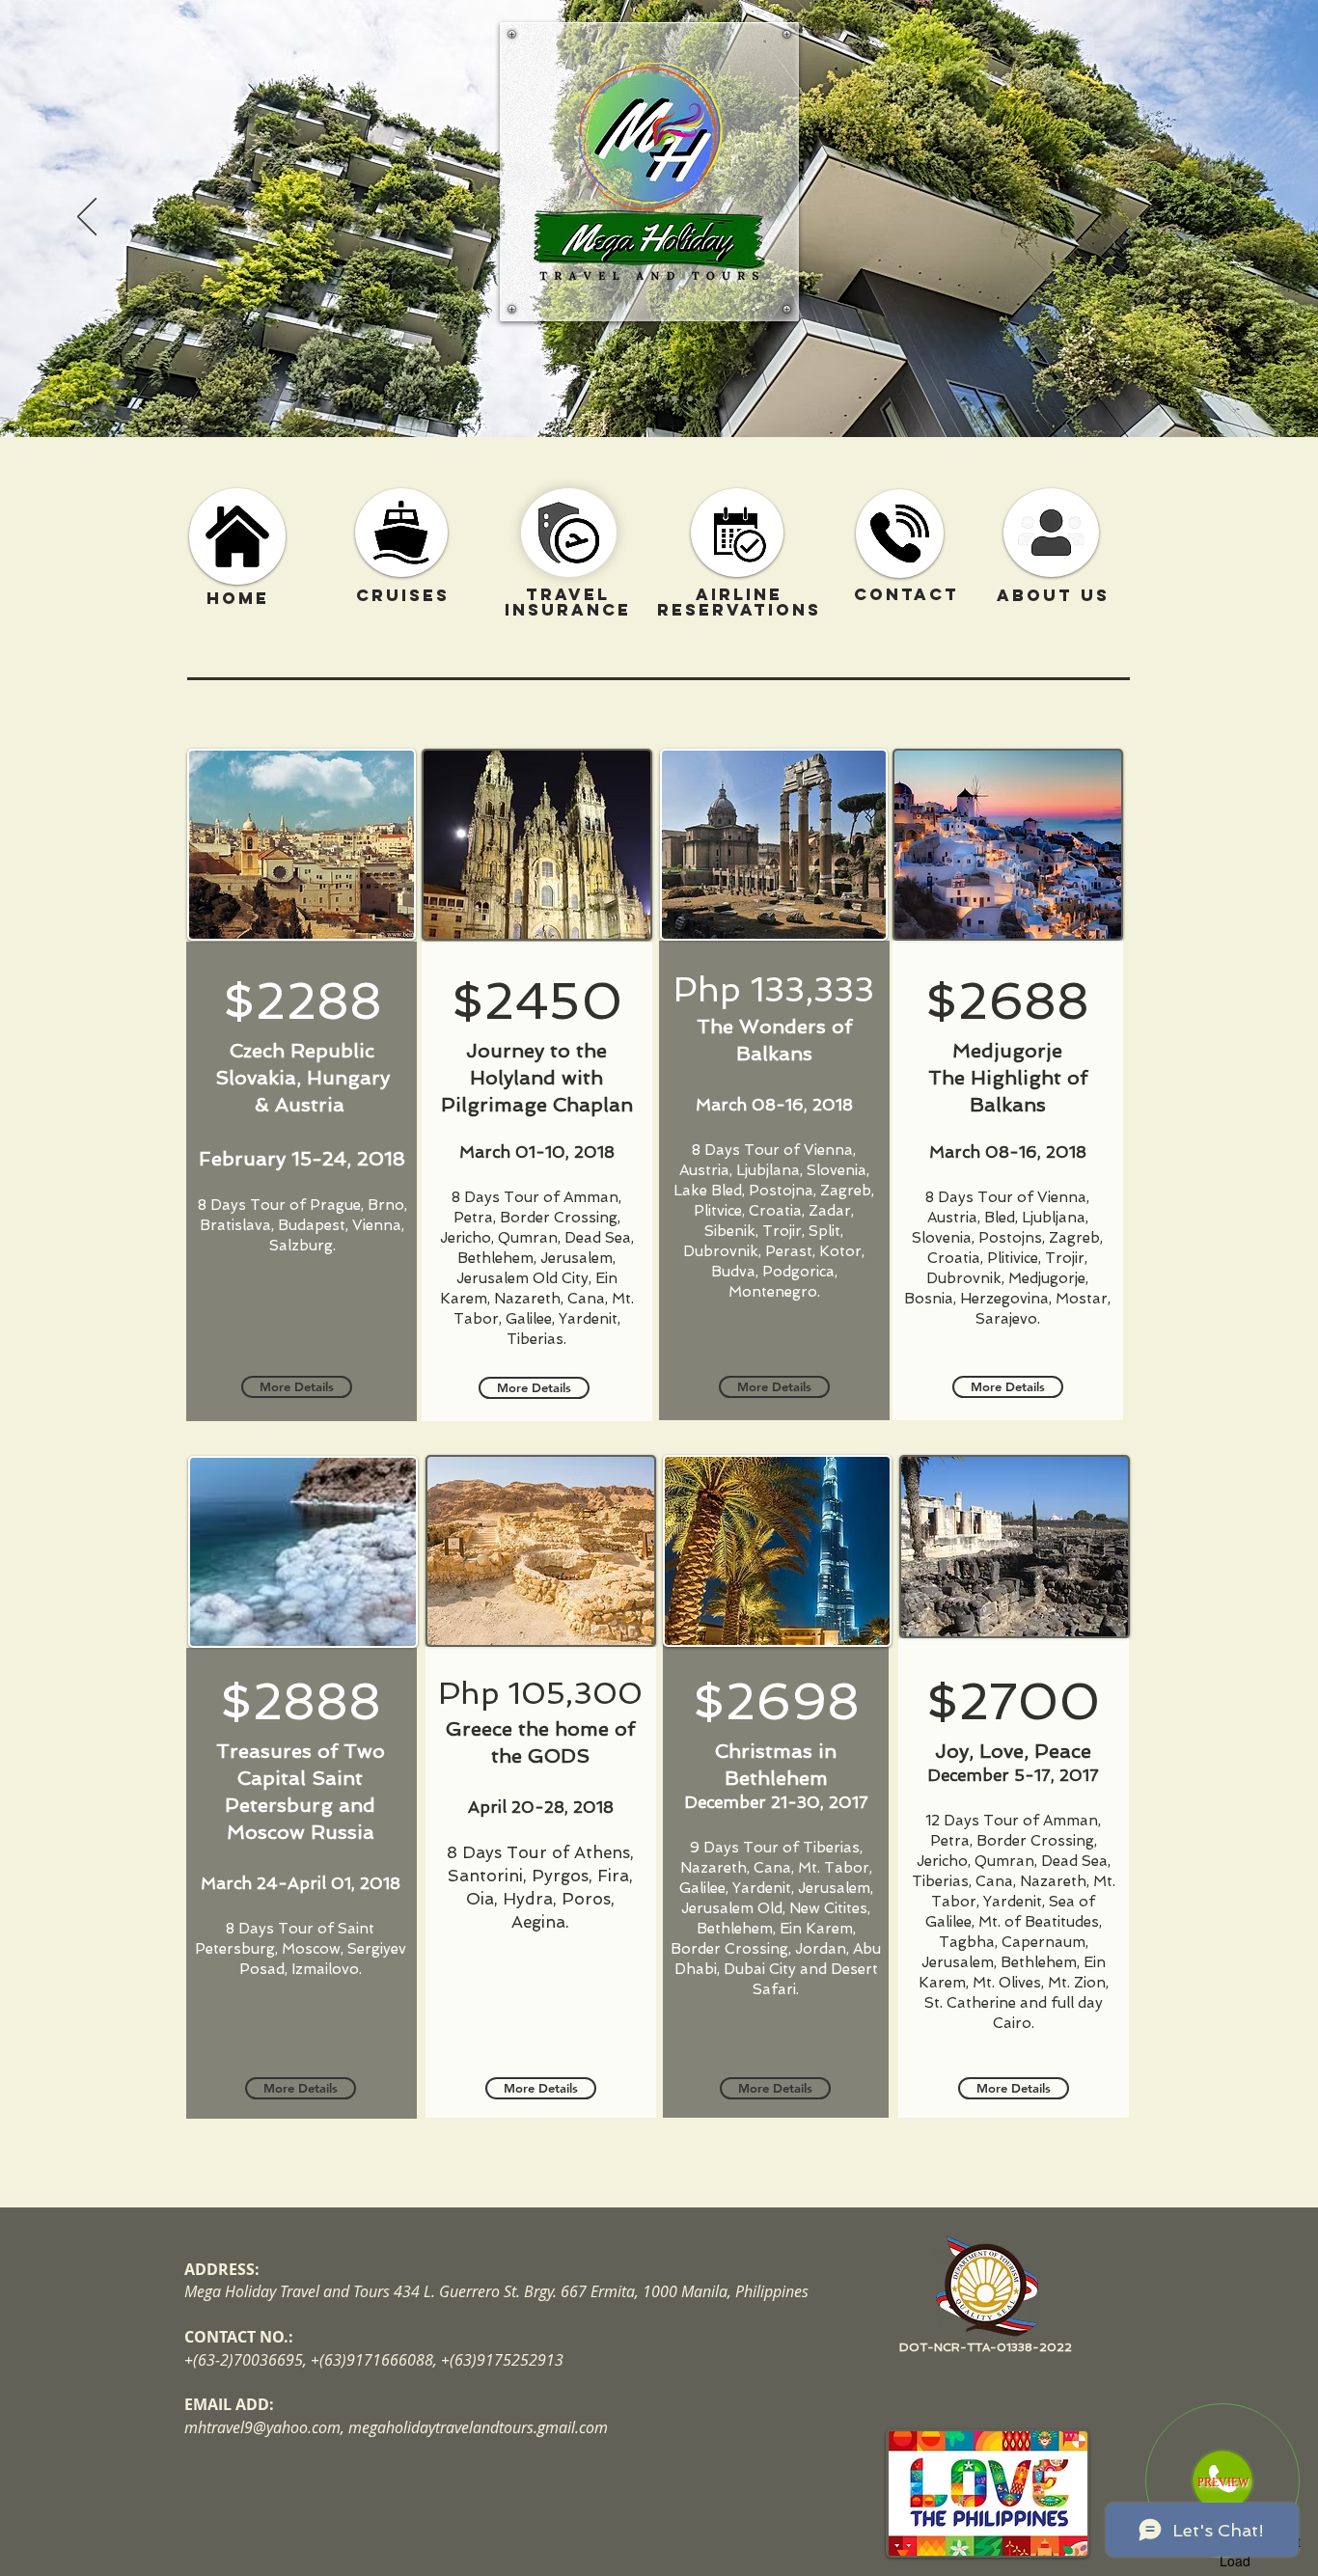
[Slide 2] (644, 398)
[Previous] (87, 218)
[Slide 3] (659, 398)
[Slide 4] (674, 398)
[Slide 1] (628, 398)
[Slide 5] (690, 398)
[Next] (1231, 218)
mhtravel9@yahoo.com (262, 2427)
